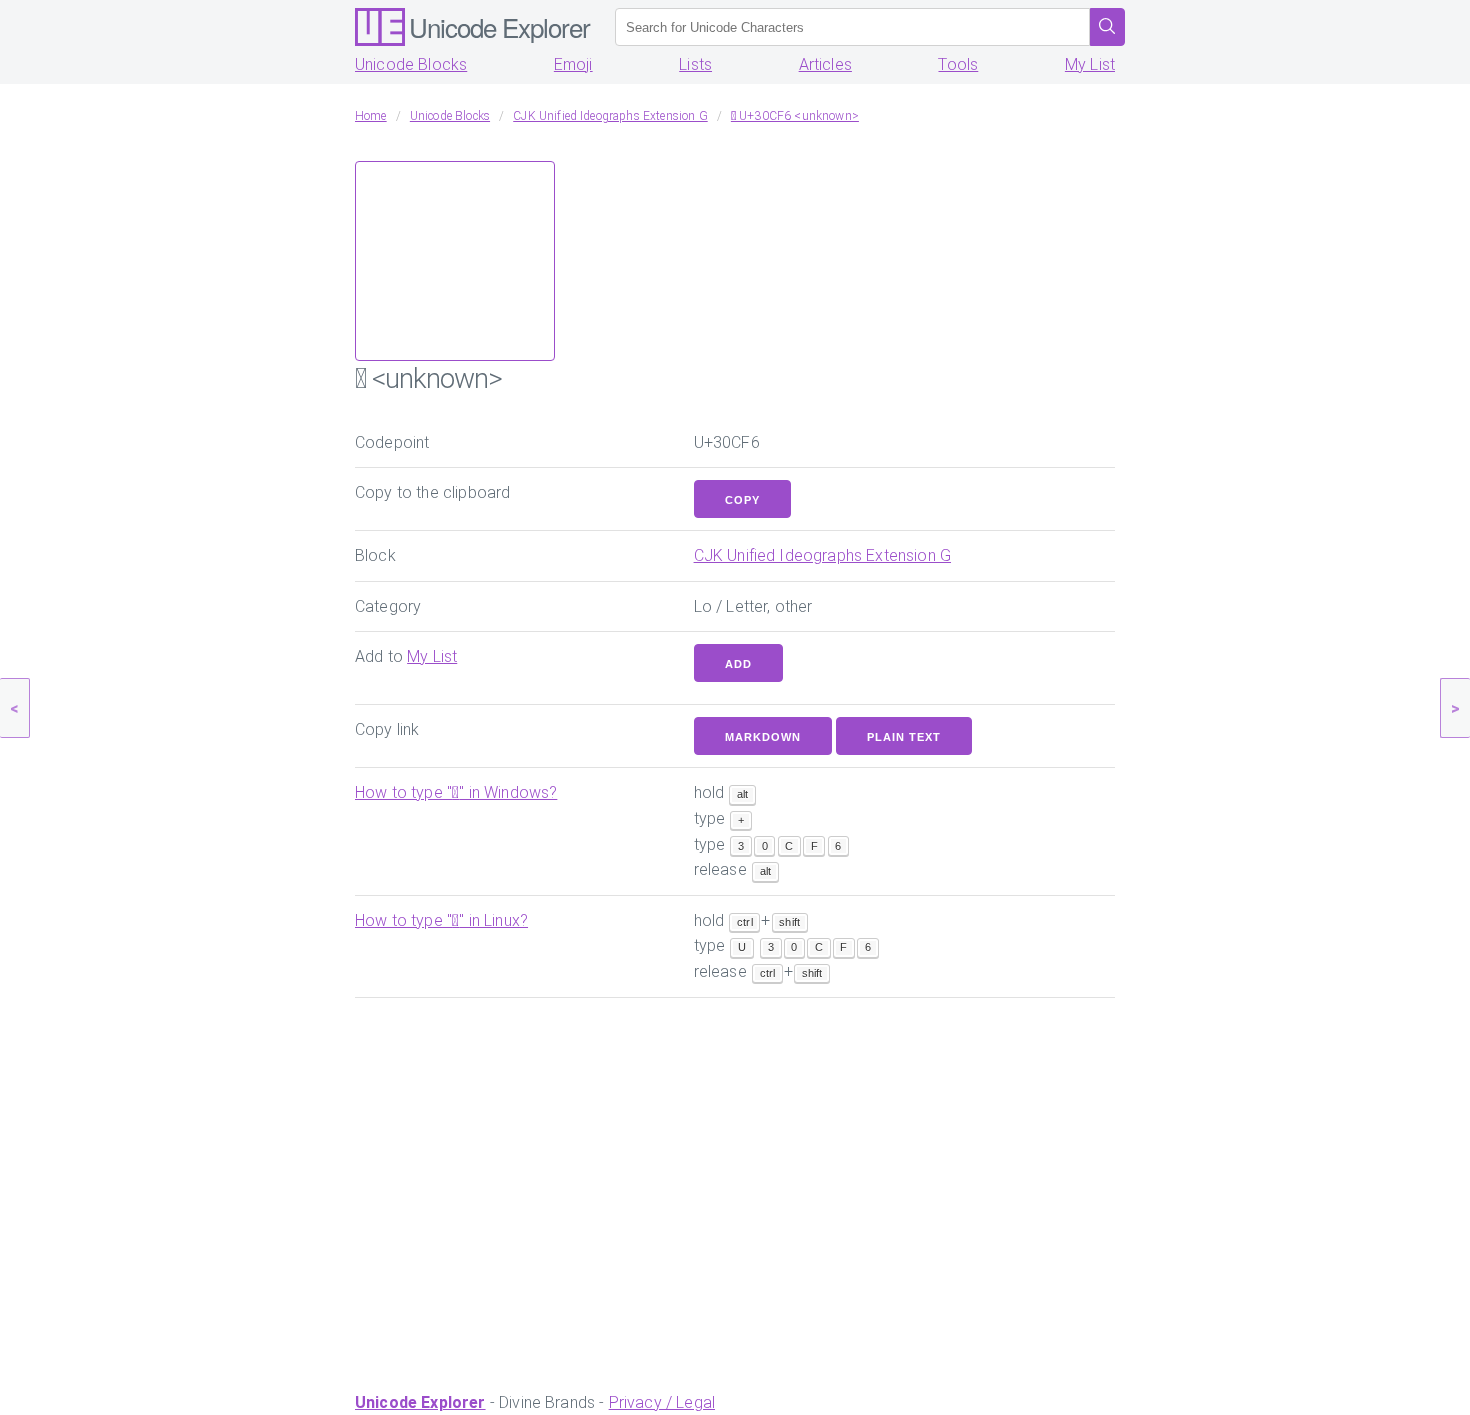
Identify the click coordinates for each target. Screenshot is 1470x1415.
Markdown (763, 737)
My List (1090, 64)
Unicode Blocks (411, 64)
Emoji (573, 64)
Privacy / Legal (662, 1402)
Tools (958, 64)
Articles (825, 64)
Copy (742, 500)
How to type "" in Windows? (456, 792)
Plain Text (904, 737)
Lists (695, 64)
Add (738, 664)
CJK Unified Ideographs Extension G (822, 555)
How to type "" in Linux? (441, 920)
